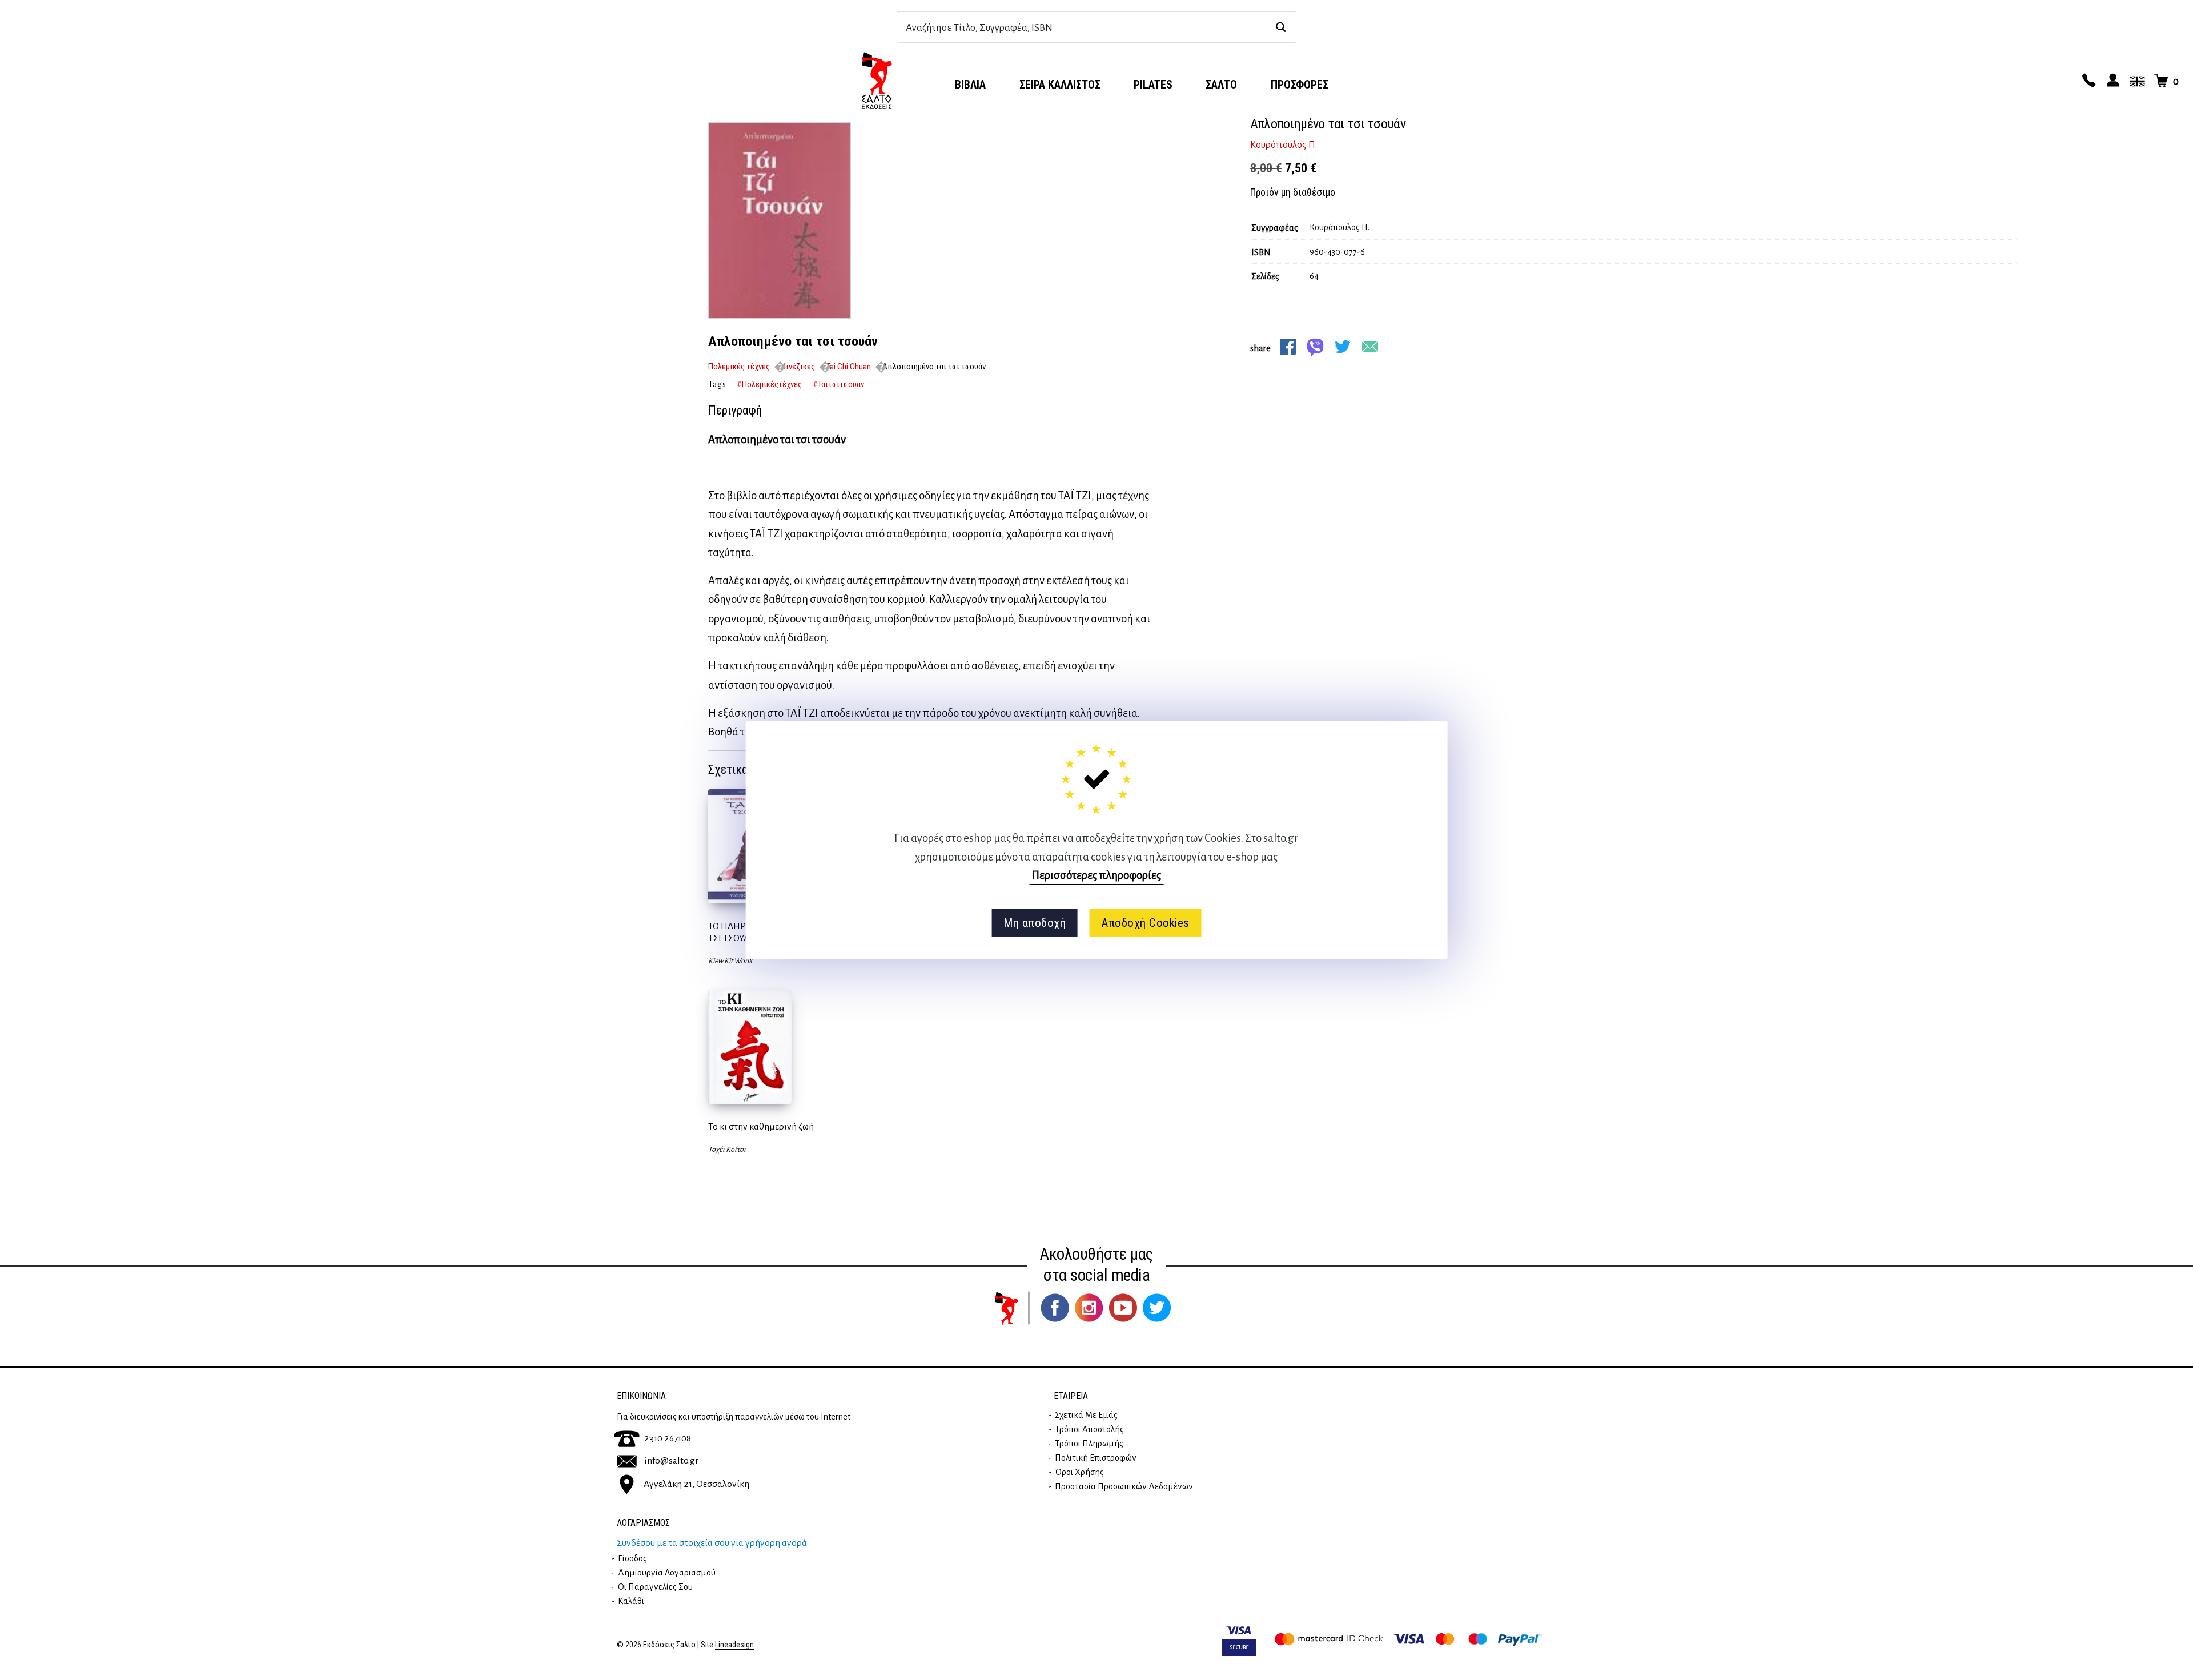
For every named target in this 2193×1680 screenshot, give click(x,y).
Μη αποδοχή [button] (1035, 923)
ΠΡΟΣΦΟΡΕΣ (1300, 85)
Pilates (1153, 85)
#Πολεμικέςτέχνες (769, 384)
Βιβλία (970, 85)
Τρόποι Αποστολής (1089, 1429)
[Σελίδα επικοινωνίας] (2087, 81)
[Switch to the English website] (2135, 81)
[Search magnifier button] (1281, 27)
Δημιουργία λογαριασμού (667, 1573)
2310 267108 (668, 1438)
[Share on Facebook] (1288, 347)
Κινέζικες (798, 367)
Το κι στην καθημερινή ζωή (761, 1127)
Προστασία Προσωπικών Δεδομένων (1124, 1486)
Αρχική (877, 81)
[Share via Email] (1370, 347)
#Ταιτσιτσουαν (838, 384)
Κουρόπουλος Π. (1284, 145)
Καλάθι (631, 1601)
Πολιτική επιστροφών (1096, 1458)
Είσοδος (632, 1558)
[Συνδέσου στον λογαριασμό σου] (2111, 81)
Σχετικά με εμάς (1086, 1415)
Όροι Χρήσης (1079, 1472)
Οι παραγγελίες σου (655, 1587)
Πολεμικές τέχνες (739, 367)
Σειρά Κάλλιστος (1060, 85)
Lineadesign (734, 1645)
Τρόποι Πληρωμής (1089, 1444)
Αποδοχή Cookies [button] (1145, 923)
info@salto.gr (671, 1461)
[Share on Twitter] (1343, 347)
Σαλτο (1221, 85)
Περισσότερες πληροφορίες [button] (1096, 875)
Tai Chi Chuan (849, 367)
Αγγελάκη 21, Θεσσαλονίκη (696, 1484)
